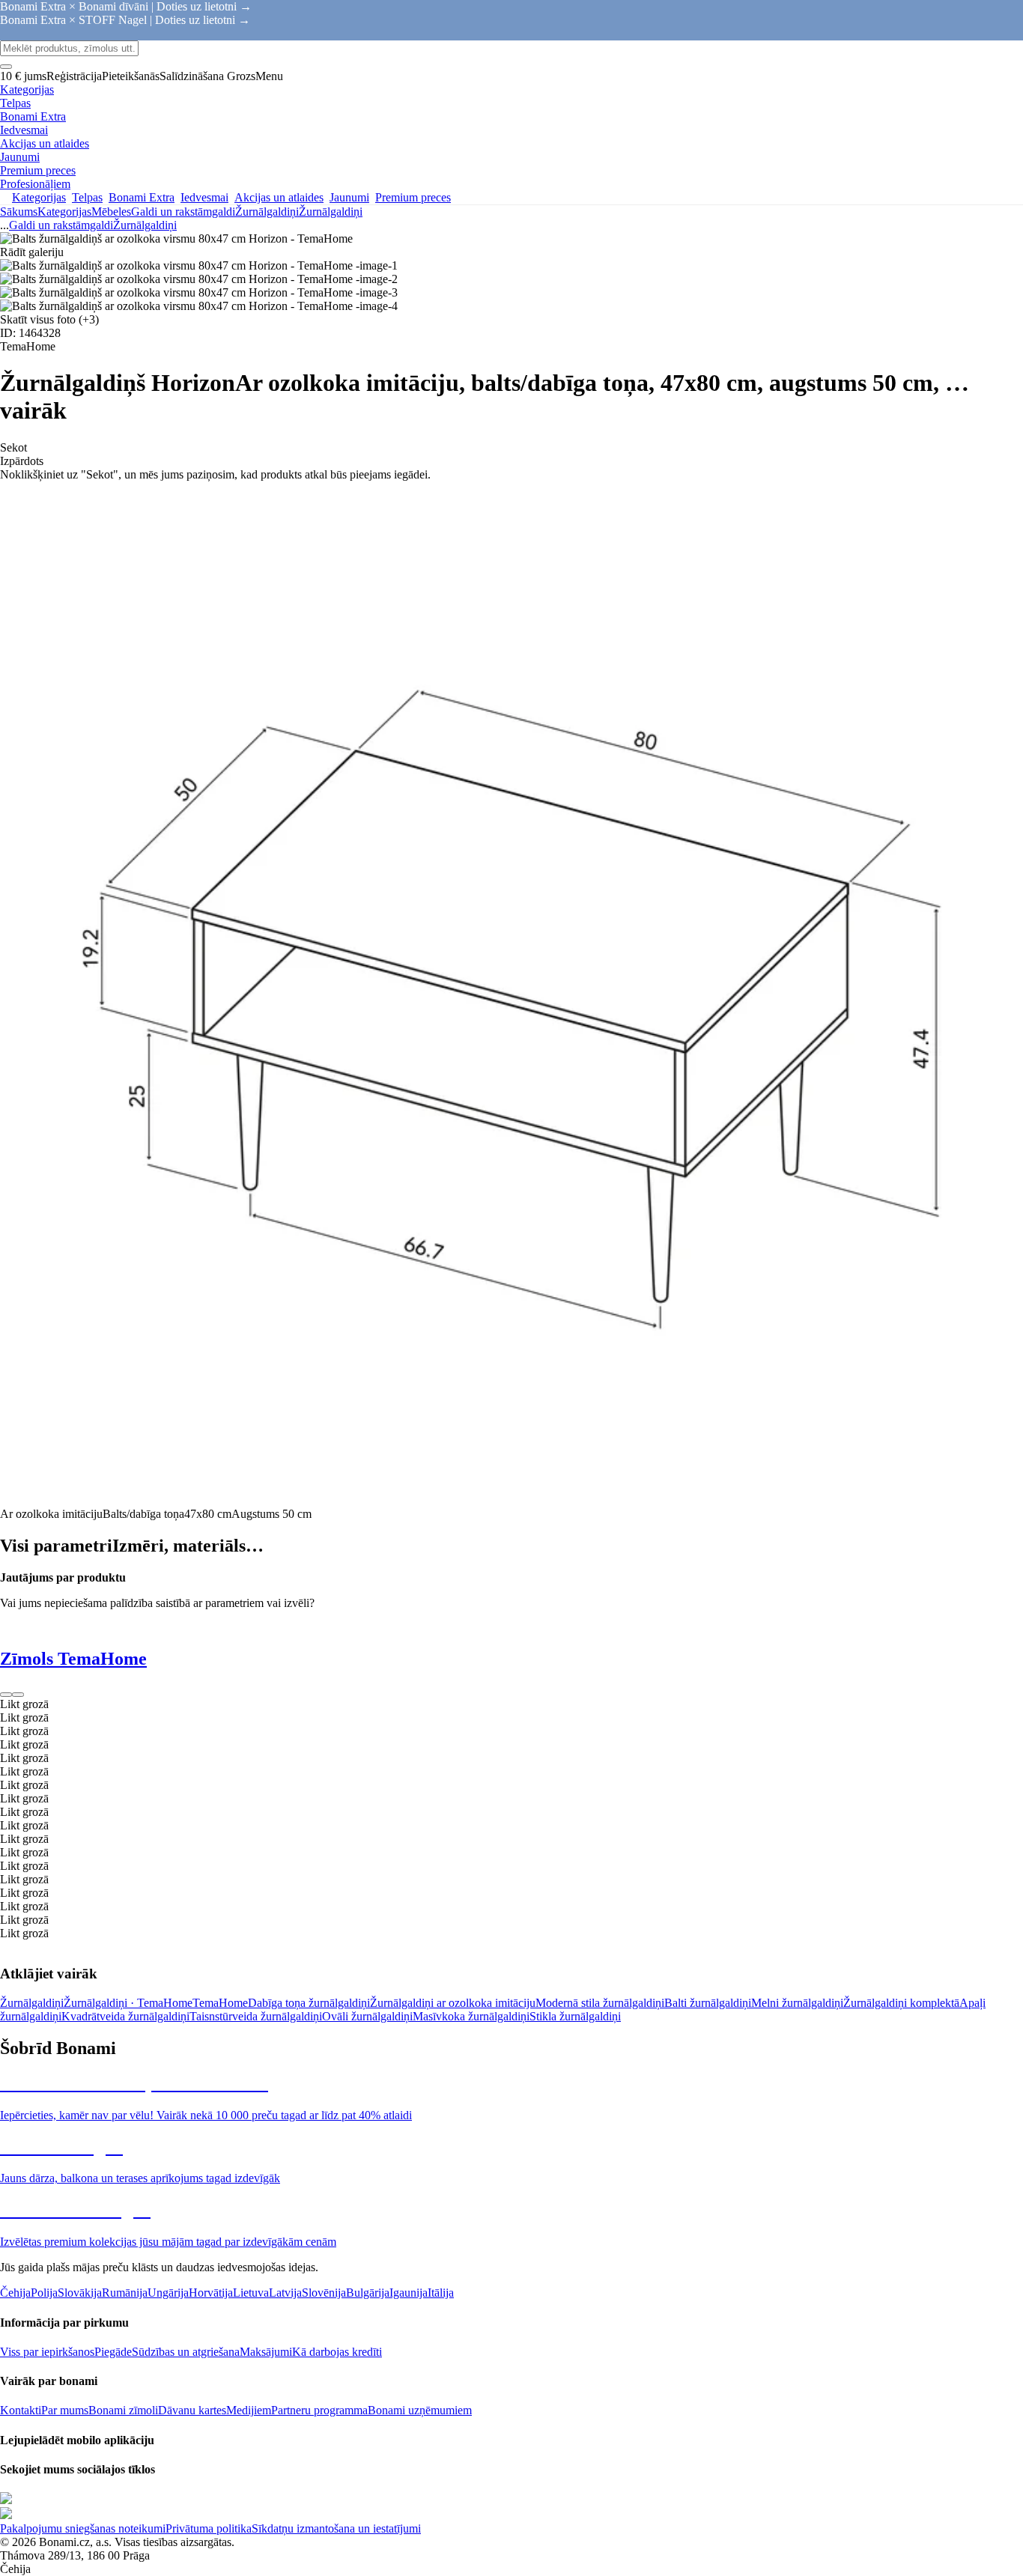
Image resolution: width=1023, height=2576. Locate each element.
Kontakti (21, 2410)
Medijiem (249, 2410)
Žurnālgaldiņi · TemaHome (128, 2003)
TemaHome (220, 2003)
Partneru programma (319, 2410)
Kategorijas (64, 212)
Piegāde (113, 2352)
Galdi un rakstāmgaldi (183, 212)
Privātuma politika (209, 2528)
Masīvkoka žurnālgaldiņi (471, 2016)
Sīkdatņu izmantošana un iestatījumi (336, 2528)
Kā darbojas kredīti (337, 2352)
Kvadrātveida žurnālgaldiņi (125, 2016)
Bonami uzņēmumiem (420, 2410)
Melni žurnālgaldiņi (797, 2003)
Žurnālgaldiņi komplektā (901, 2003)
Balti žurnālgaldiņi (708, 2003)
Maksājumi (266, 2352)
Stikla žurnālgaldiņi (575, 2016)
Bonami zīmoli (123, 2410)
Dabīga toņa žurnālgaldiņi (309, 2003)
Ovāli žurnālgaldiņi (367, 2016)
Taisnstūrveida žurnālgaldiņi (256, 2016)
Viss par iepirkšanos (47, 2352)
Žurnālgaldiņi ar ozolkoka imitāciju (453, 2003)
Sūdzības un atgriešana (186, 2352)
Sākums (19, 212)
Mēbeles (111, 212)
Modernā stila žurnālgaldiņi (600, 2003)
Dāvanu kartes (192, 2410)
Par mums (65, 2410)
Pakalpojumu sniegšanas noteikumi (83, 2528)
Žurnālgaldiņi (331, 212)
